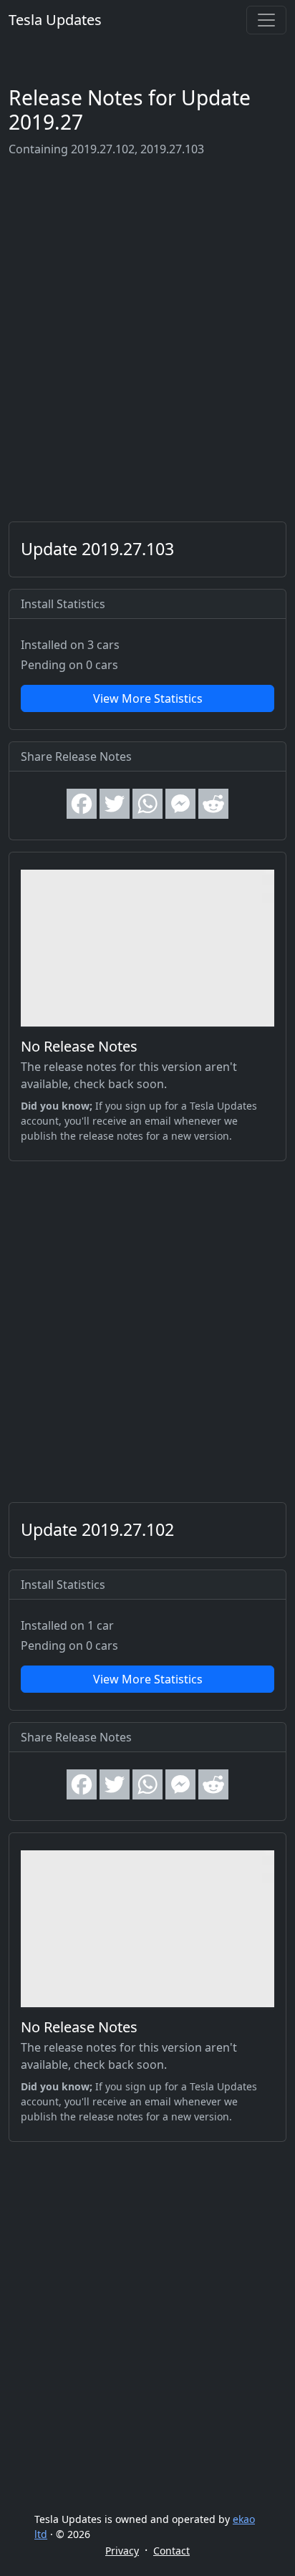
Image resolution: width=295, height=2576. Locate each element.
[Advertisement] (147, 340)
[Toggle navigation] (266, 20)
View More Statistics (148, 698)
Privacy (122, 2551)
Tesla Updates (55, 20)
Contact (171, 2551)
